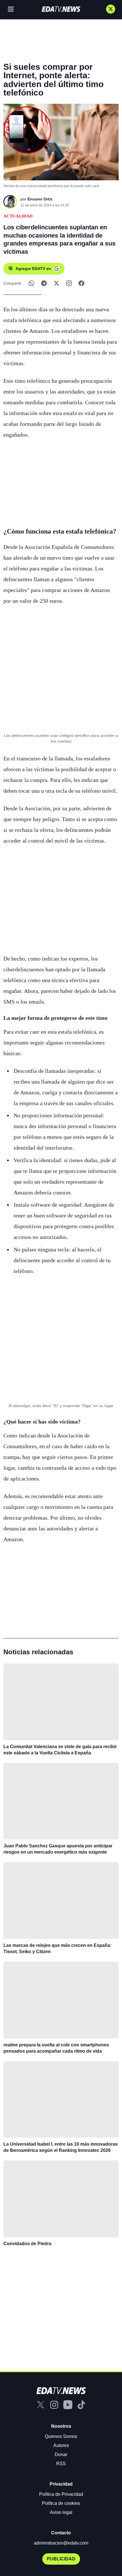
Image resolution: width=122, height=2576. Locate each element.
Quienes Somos (61, 2436)
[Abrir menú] (11, 9)
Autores (61, 2445)
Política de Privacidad (61, 2494)
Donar (61, 2455)
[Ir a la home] (61, 9)
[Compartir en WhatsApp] (31, 283)
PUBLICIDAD (61, 2559)
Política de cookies (61, 2503)
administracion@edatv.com (61, 2543)
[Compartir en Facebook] (81, 283)
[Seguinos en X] (111, 9)
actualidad (18, 216)
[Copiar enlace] (69, 283)
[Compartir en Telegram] (44, 283)
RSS (61, 2464)
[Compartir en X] (56, 283)
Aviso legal (61, 2512)
